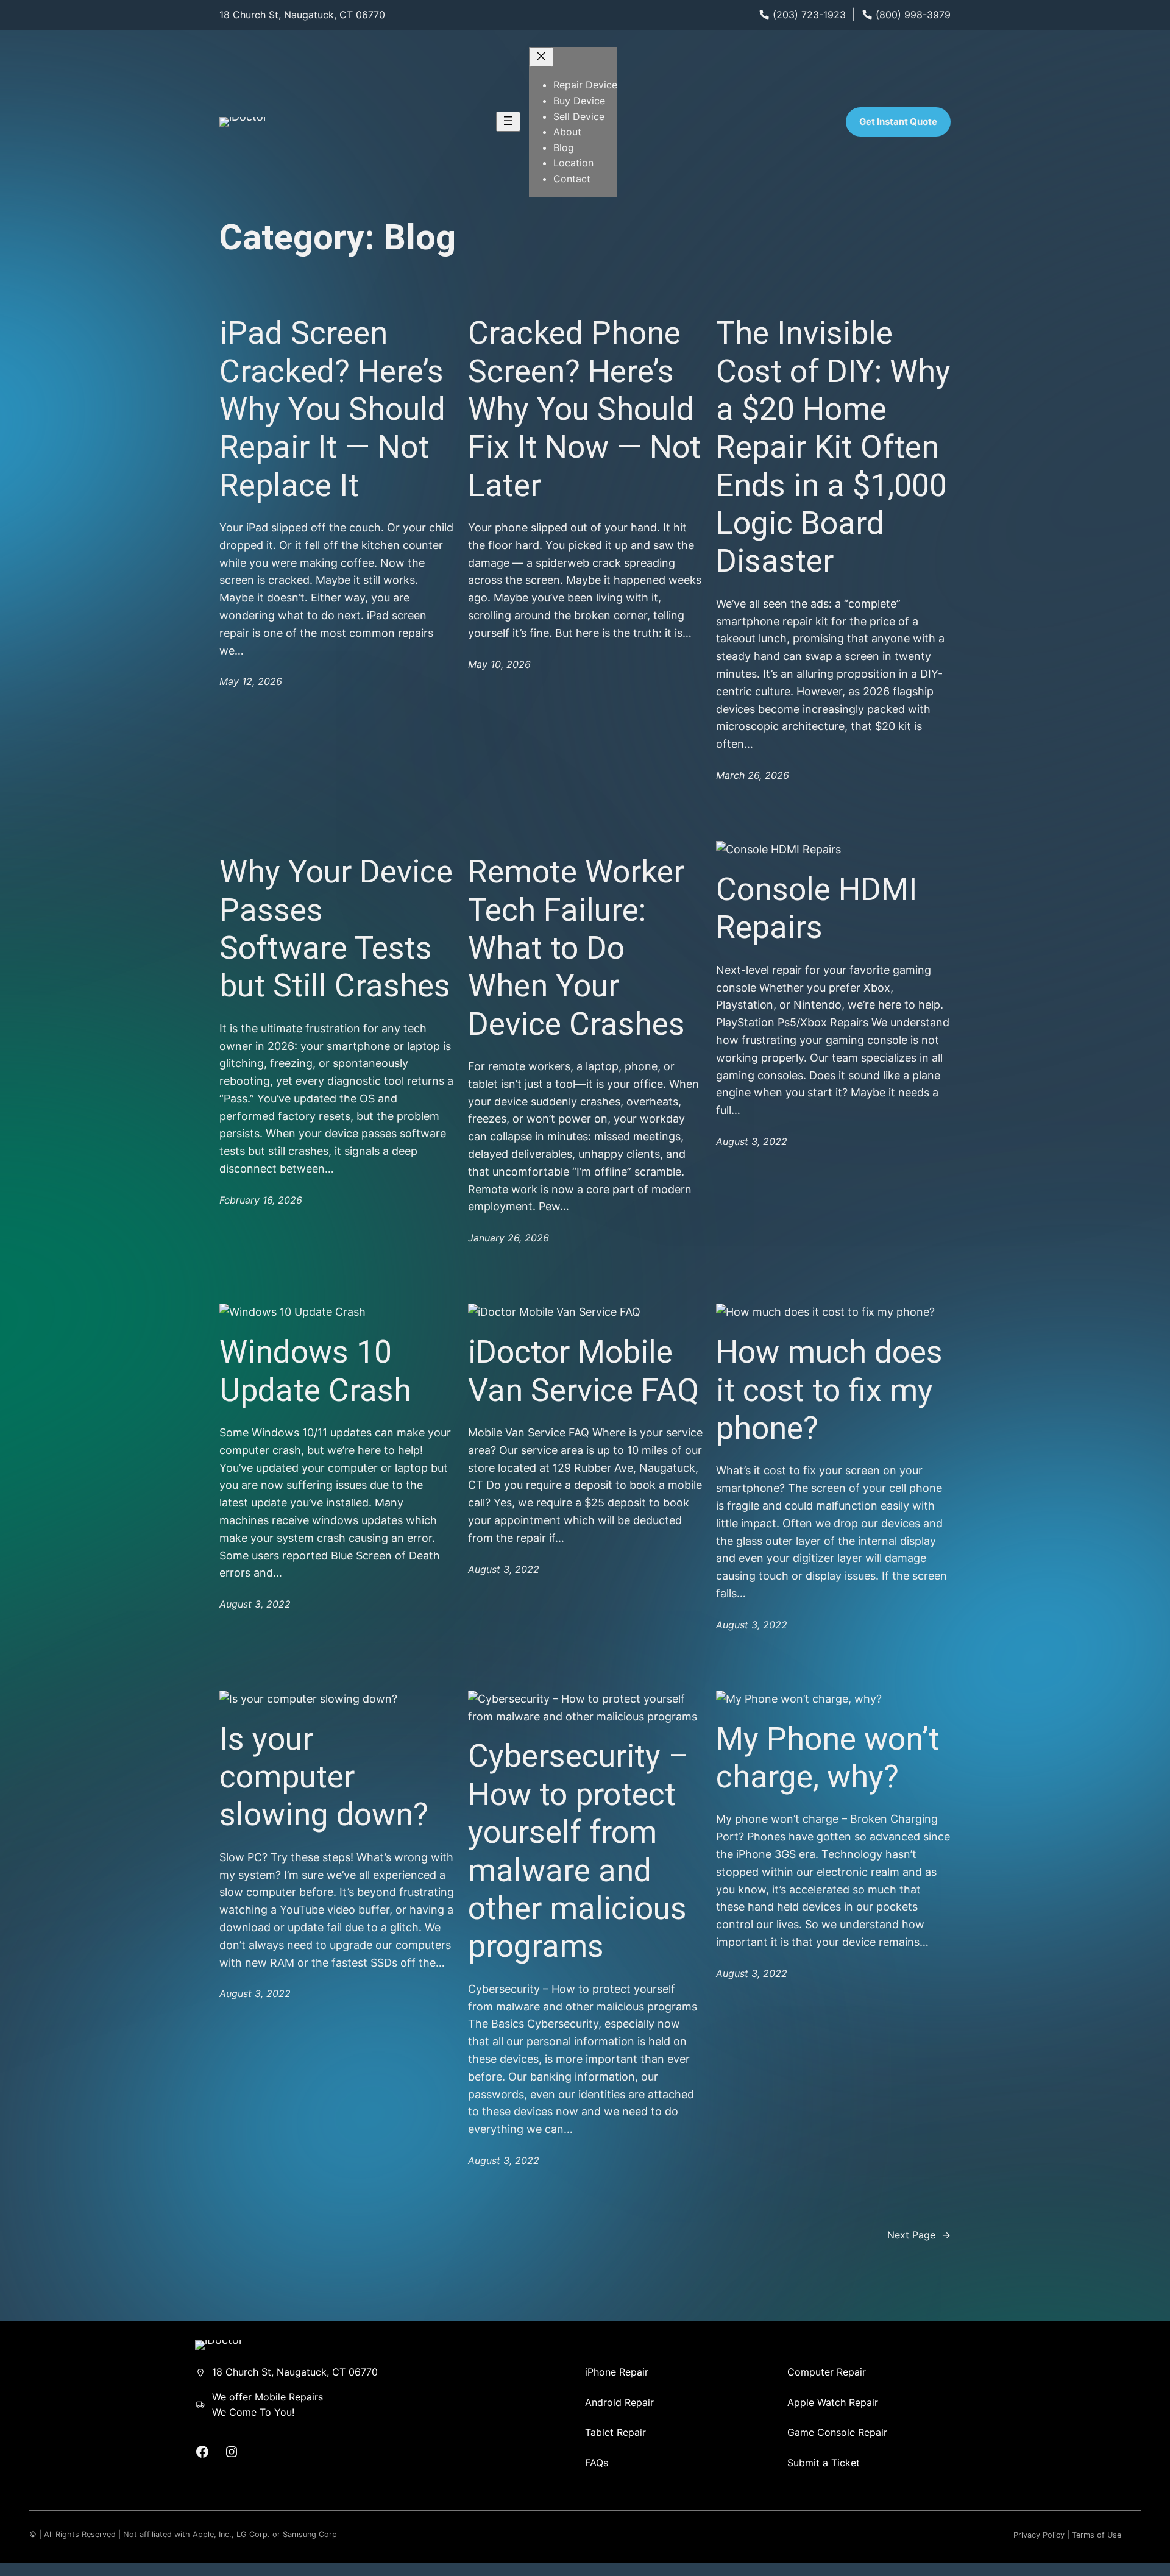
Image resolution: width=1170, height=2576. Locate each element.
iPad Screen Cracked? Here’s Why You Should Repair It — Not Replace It (332, 409)
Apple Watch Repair (833, 2402)
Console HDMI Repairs (817, 908)
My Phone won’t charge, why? (828, 1758)
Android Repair (619, 2402)
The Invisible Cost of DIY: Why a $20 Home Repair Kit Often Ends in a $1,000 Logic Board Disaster (833, 447)
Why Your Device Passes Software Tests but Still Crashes (336, 929)
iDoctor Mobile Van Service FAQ (583, 1371)
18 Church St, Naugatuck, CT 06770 (302, 15)
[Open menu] (508, 122)
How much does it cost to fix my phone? (829, 1390)
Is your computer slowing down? (324, 1777)
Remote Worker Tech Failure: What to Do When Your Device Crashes (576, 948)
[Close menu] (541, 57)
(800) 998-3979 (913, 15)
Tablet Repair (615, 2432)
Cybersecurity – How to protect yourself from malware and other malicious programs (579, 1851)
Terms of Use (1097, 2535)
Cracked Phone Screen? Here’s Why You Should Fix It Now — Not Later (584, 409)
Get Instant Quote (898, 122)
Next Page (919, 2235)
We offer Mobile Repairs (268, 2397)
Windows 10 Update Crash (315, 1371)
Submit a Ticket (824, 2463)
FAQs (597, 2463)
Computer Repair (827, 2372)
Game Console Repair (837, 2432)
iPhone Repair (617, 2372)
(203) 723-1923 (809, 15)
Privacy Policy (1039, 2535)
